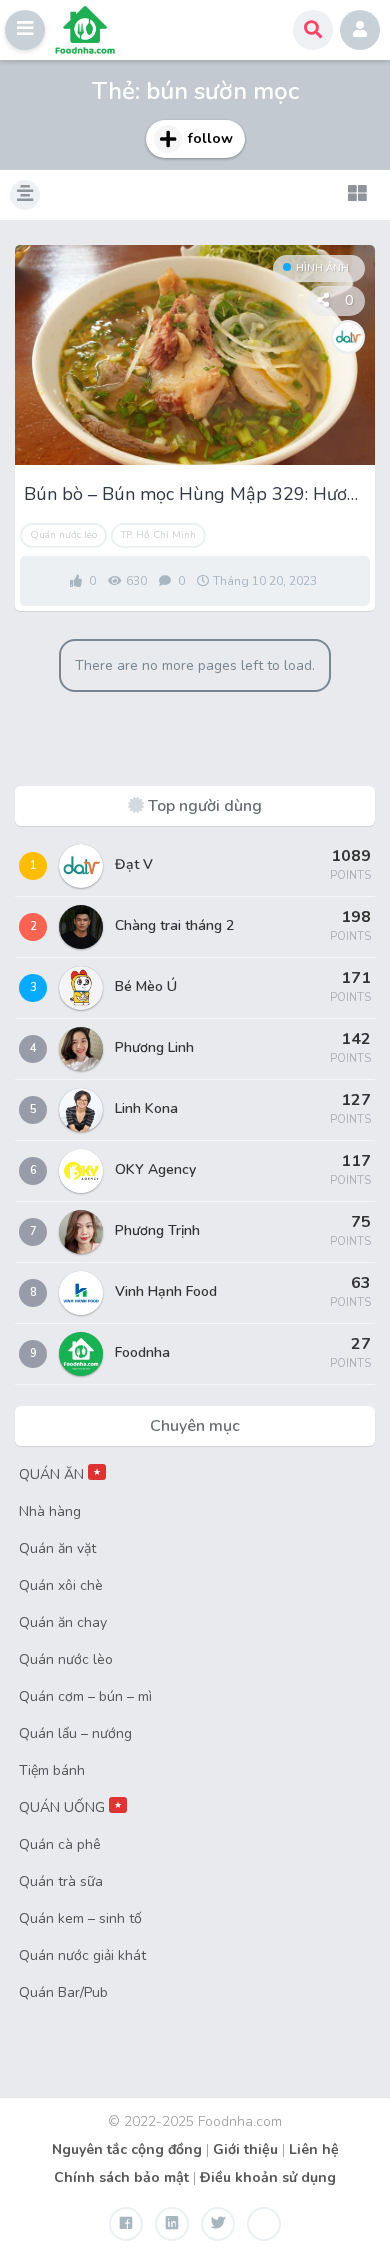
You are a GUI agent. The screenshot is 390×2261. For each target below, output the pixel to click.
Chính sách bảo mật (121, 2177)
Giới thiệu (245, 2149)
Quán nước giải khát (82, 1955)
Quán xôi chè (61, 1585)
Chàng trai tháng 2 (174, 925)
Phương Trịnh (157, 1230)
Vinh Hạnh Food (166, 1291)
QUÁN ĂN (60, 1474)
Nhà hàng (50, 1511)
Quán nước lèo (63, 535)
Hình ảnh (322, 268)
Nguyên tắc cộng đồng (127, 2149)
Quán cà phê (60, 1844)
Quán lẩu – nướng (75, 1733)
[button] (25, 30)
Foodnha (142, 1352)
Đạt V (134, 864)
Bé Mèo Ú (146, 986)
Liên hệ (314, 2149)
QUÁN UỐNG (70, 1807)
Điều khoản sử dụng (268, 2177)
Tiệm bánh (52, 1770)
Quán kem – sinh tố (80, 1918)
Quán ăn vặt (57, 1548)
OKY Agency (155, 1169)
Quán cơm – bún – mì (85, 1696)
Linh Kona (146, 1108)
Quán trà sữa (61, 1881)
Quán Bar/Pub (63, 1992)
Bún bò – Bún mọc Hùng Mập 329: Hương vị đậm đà (195, 494)
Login (360, 30)
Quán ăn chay (63, 1622)
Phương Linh (154, 1047)
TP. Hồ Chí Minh (158, 535)
